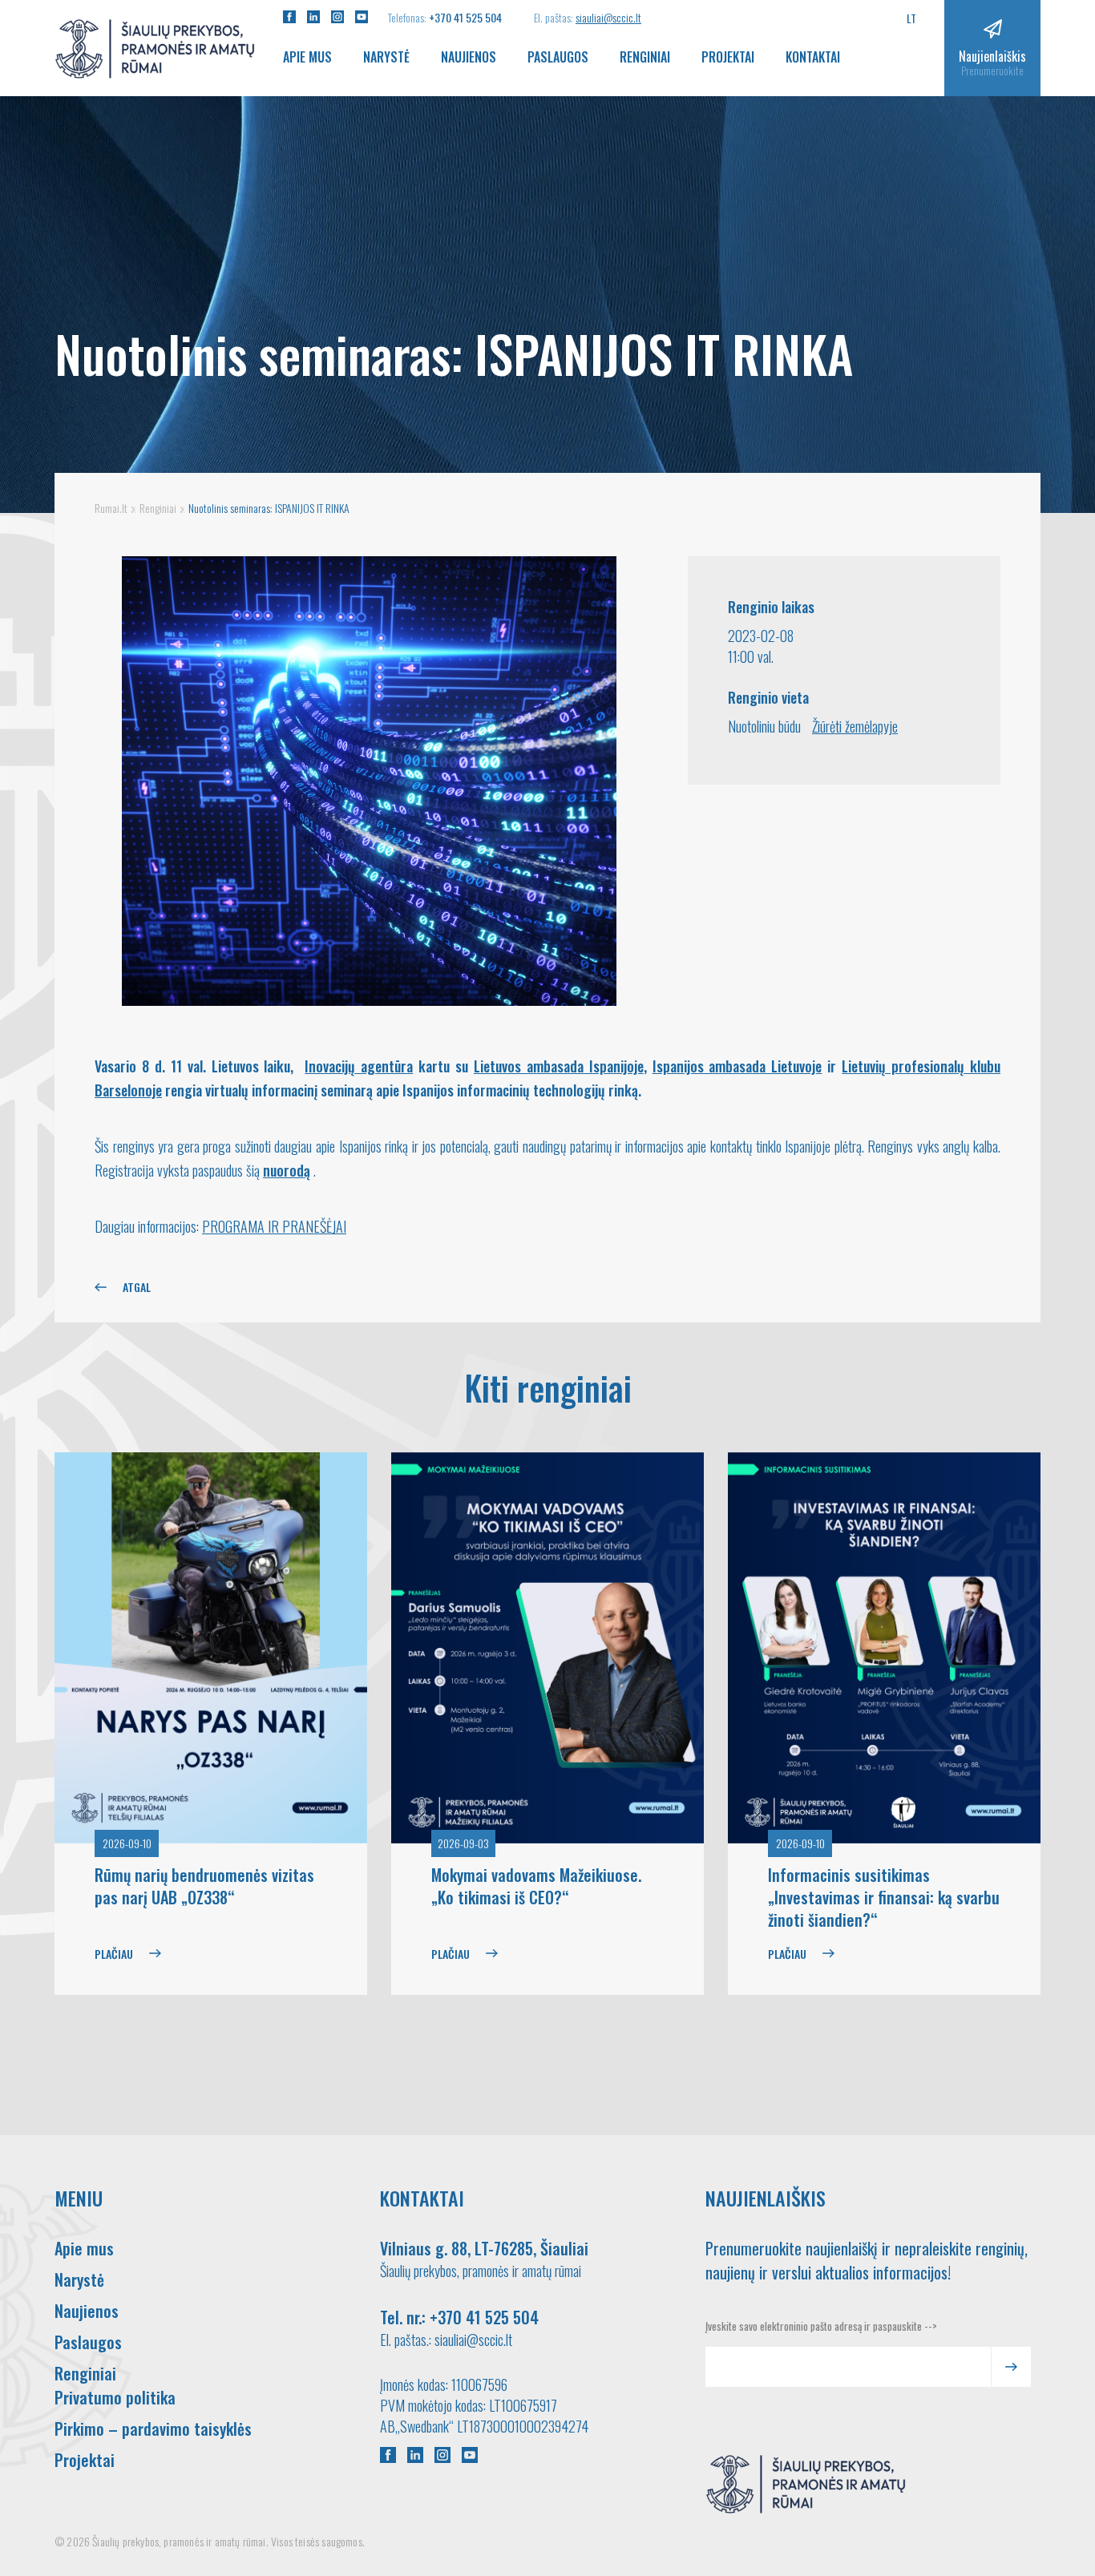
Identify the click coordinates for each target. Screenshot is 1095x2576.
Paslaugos (558, 57)
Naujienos (469, 57)
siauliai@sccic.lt (608, 17)
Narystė (386, 57)
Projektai (728, 57)
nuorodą (287, 1170)
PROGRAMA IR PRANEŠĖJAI (274, 1226)
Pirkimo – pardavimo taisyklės (153, 2429)
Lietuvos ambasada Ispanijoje (559, 1066)
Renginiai (645, 57)
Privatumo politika (115, 2397)
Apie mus (307, 57)
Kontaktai (813, 57)
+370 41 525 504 (465, 17)
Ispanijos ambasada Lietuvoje (737, 1066)
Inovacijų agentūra (359, 1066)
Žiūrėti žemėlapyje (855, 726)
